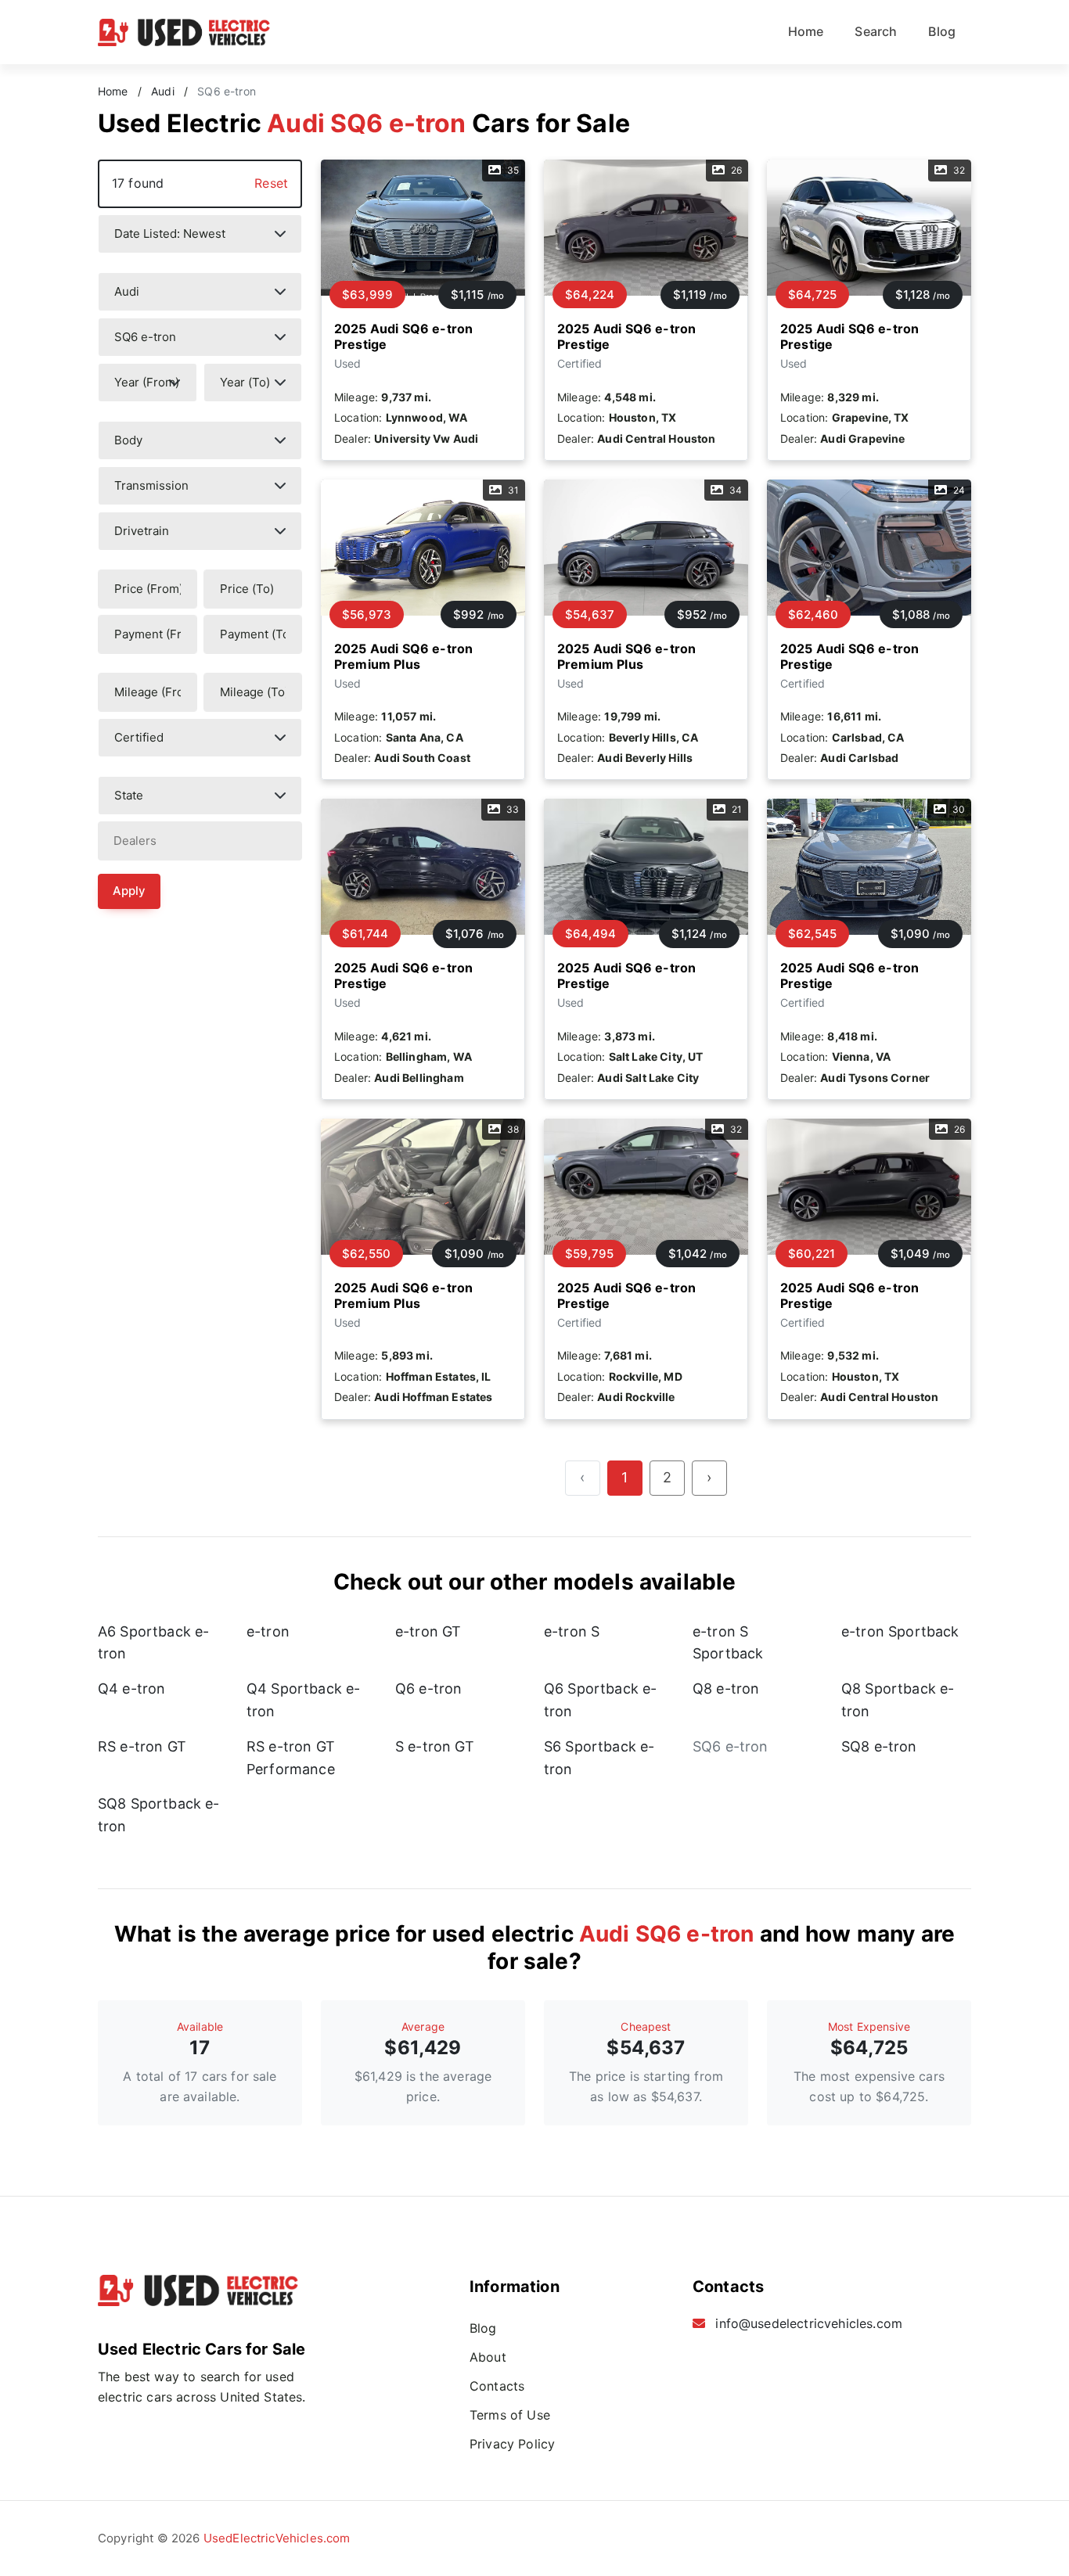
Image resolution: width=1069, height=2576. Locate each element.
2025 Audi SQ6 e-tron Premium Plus (403, 656)
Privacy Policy (512, 2444)
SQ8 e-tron (879, 1746)
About (488, 2357)
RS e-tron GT (142, 1746)
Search (876, 31)
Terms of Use (510, 2415)
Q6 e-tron (428, 1689)
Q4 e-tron (131, 1689)
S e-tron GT (435, 1746)
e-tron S (572, 1631)
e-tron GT (428, 1631)
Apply (129, 891)
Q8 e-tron (726, 1689)
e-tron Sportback (900, 1631)
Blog (942, 31)
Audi (163, 92)
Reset (271, 183)
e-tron (268, 1631)
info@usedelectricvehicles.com (809, 2323)
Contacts (497, 2386)
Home (806, 31)
